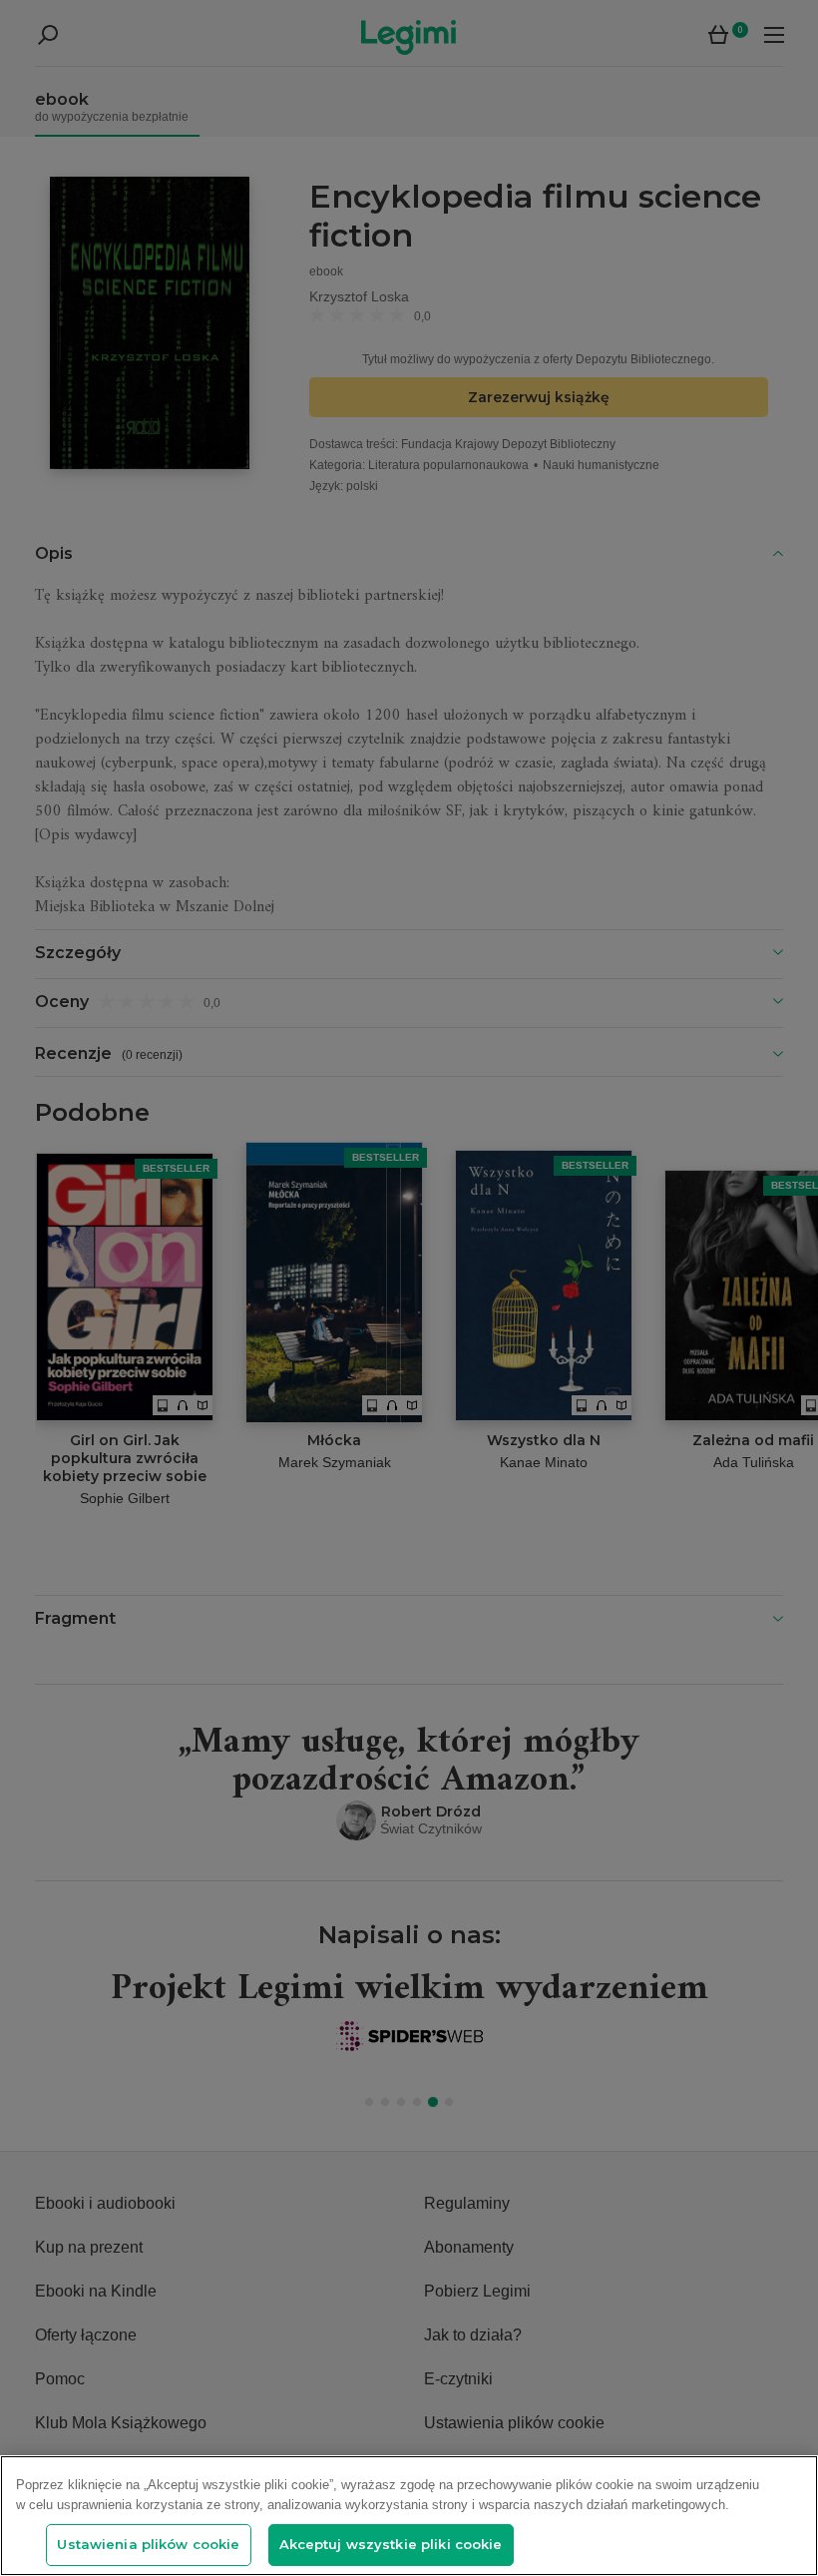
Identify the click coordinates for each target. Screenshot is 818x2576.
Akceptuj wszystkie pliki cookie (391, 2544)
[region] (409, 2516)
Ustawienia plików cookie (148, 2544)
